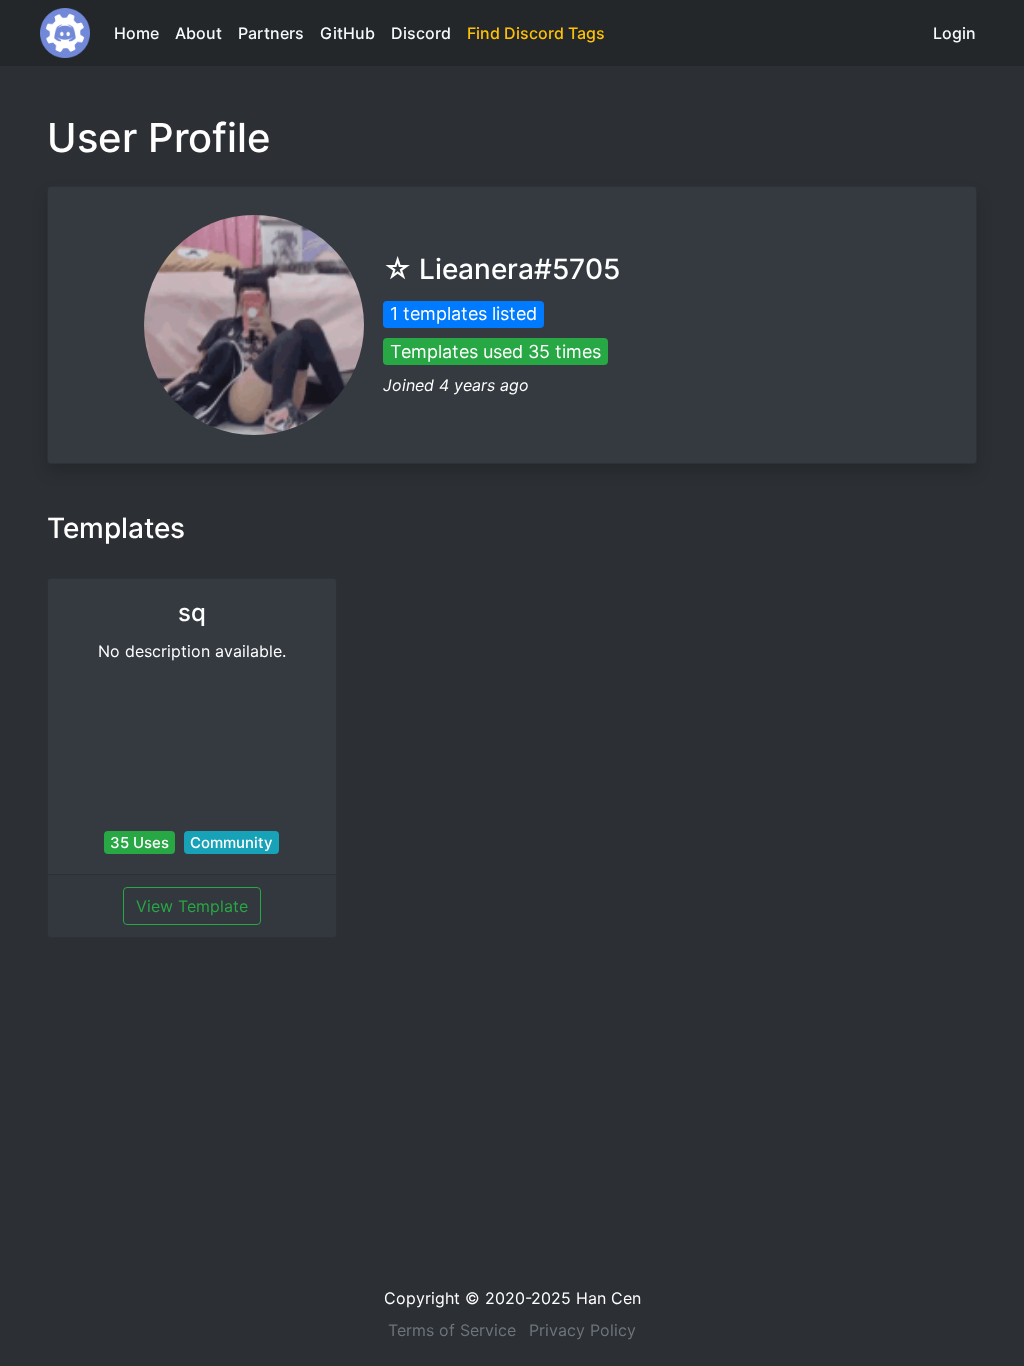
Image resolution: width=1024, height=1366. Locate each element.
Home (136, 33)
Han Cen (608, 1298)
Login (954, 33)
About (198, 33)
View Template (192, 906)
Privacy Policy (582, 1330)
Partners (271, 33)
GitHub (347, 33)
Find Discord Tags (536, 33)
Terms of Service (452, 1330)
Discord (421, 33)
